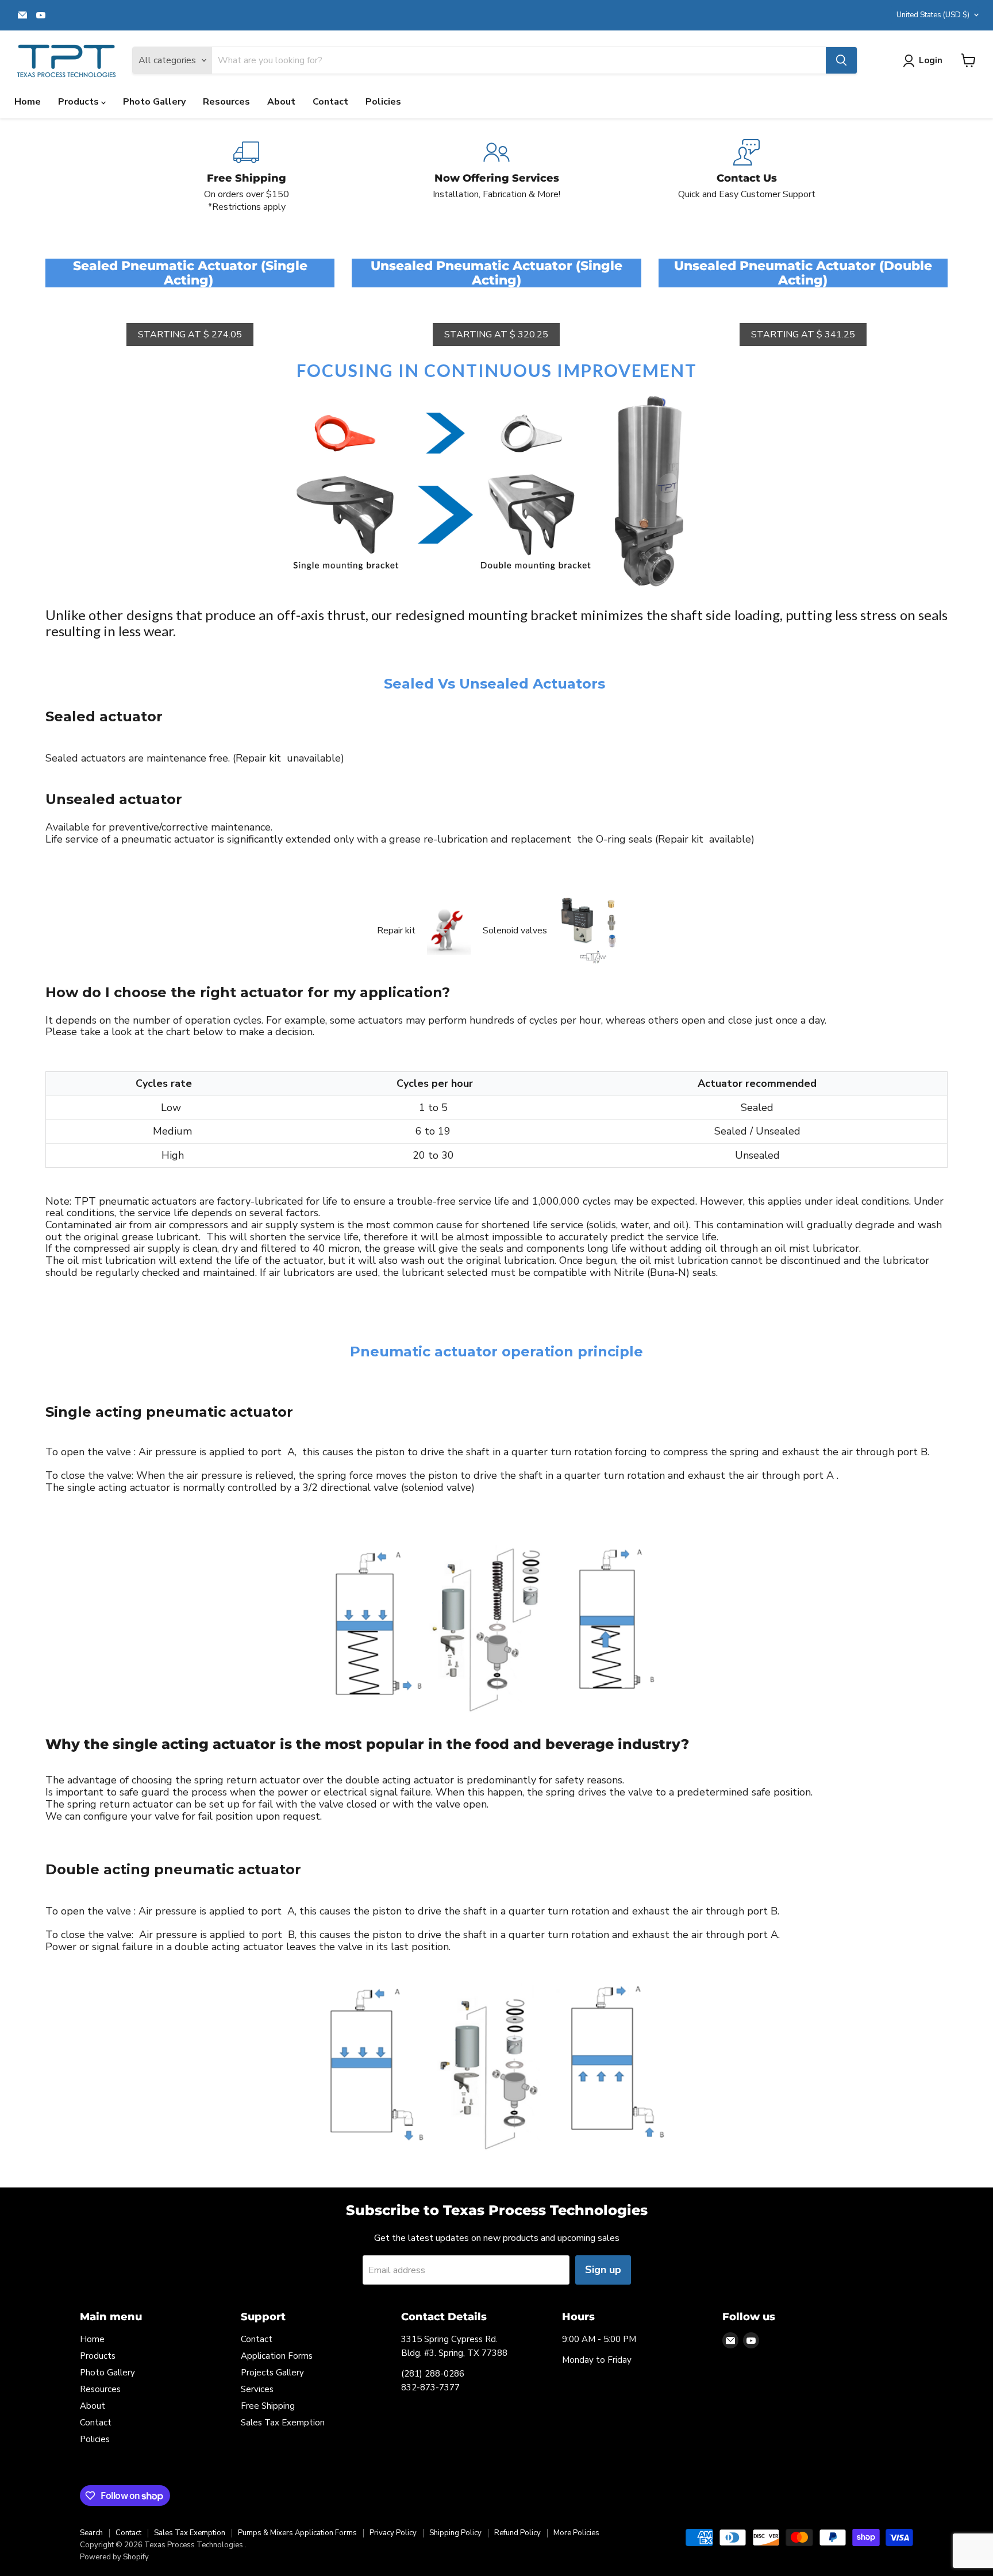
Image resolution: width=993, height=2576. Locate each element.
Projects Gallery (272, 2373)
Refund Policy (517, 2533)
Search (91, 2533)
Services (257, 2389)
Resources (226, 102)
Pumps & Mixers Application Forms (297, 2533)
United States (933, 15)
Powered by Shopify (114, 2557)
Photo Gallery (154, 102)
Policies (383, 102)
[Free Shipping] (247, 176)
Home (28, 102)
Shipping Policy (455, 2533)
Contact (330, 102)
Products (80, 102)
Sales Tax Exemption (283, 2423)
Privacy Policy (393, 2533)
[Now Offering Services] (497, 176)
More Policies (576, 2533)
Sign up (603, 2270)
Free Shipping (268, 2406)
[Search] (841, 60)
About (281, 102)
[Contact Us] (747, 176)
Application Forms (277, 2356)
